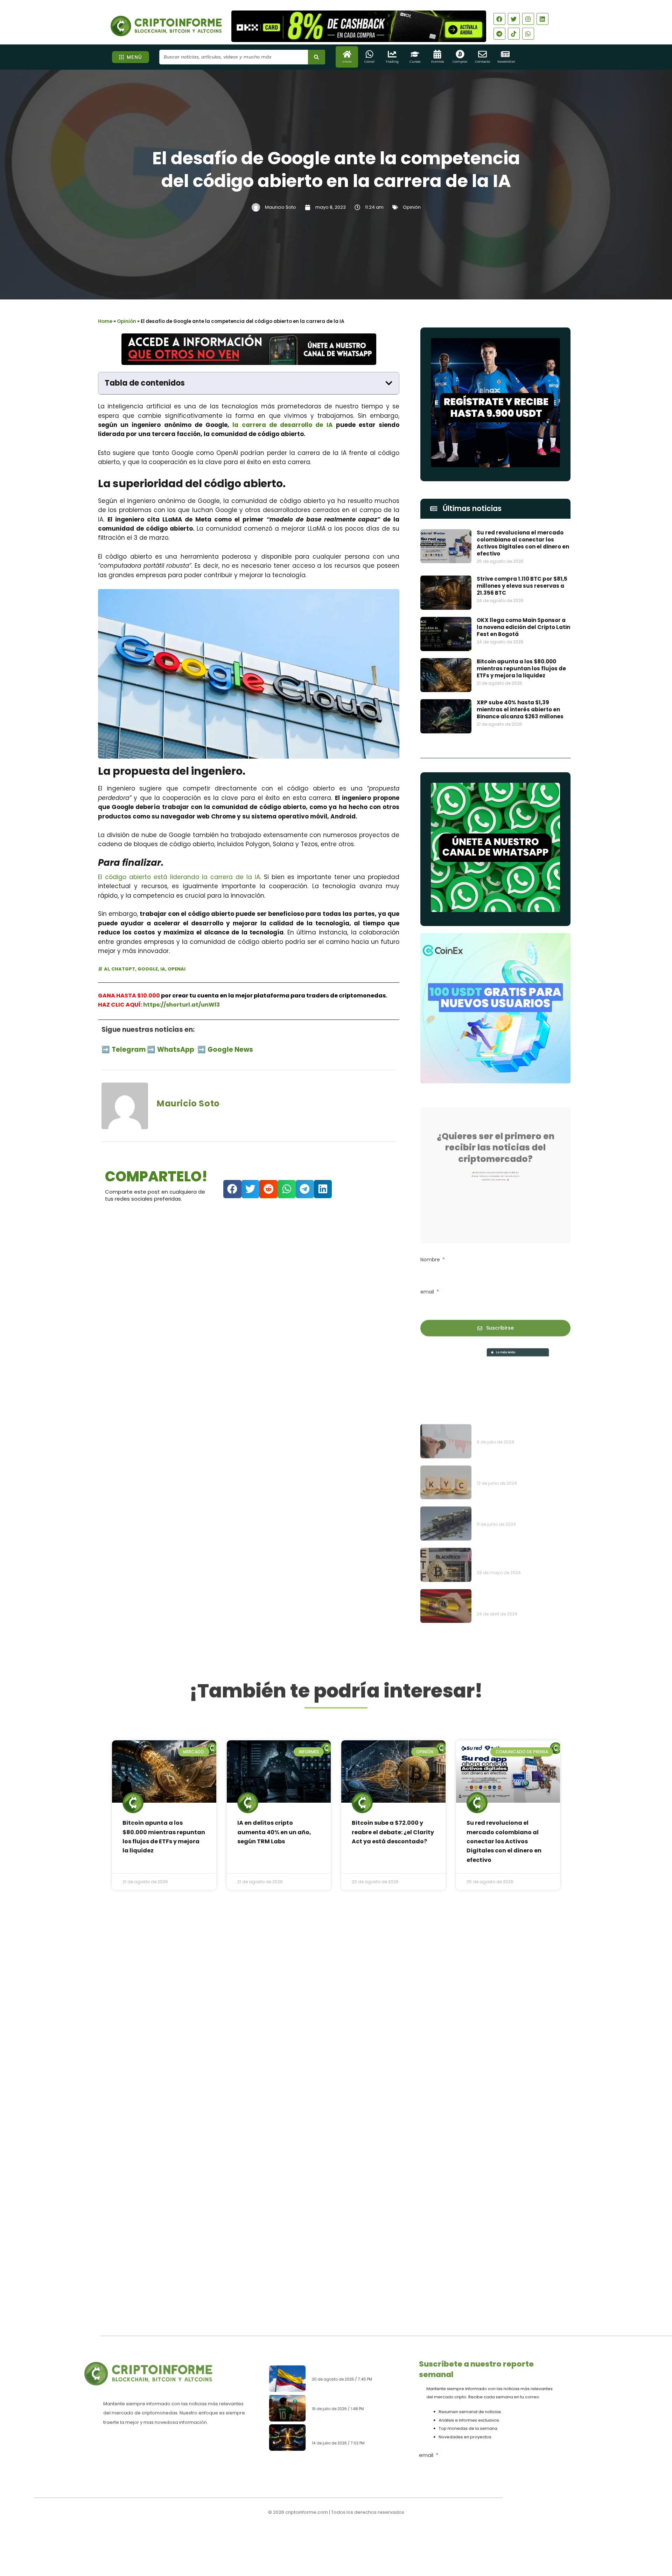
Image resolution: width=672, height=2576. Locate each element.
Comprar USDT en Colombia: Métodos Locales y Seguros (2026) (355, 2366)
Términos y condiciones (362, 2535)
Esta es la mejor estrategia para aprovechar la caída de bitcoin (522, 1379)
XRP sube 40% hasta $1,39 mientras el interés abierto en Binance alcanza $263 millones (520, 709)
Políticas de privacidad (310, 2535)
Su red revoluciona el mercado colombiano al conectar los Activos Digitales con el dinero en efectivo (523, 543)
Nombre (431, 1248)
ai (106, 969)
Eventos (437, 62)
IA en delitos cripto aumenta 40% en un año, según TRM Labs (274, 1832)
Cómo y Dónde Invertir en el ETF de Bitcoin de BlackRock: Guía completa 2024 (520, 1507)
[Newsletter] (505, 54)
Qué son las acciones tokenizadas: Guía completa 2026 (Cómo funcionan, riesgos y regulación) (357, 2434)
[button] (389, 383)
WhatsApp (176, 1049)
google (148, 969)
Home (105, 321)
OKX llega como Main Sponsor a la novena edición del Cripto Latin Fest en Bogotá (523, 627)
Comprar (460, 62)
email (428, 1280)
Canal (369, 62)
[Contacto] (482, 54)
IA (163, 969)
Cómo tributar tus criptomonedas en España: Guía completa (522, 1548)
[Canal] (369, 54)
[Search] (317, 57)
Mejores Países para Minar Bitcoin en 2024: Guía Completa (521, 1462)
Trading (392, 62)
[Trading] (392, 54)
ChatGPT (123, 969)
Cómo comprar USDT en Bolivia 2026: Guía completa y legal (354, 2399)
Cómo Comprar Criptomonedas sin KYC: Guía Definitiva (521, 1421)
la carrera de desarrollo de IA (284, 425)
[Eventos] (437, 54)
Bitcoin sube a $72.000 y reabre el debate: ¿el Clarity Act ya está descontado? (393, 1832)
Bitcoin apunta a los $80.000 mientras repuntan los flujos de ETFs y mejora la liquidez (521, 668)
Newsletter (506, 62)
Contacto (482, 62)
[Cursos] (415, 54)
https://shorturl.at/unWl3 (181, 1005)
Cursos (415, 62)
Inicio (347, 62)
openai (177, 969)
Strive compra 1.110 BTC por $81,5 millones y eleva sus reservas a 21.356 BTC (522, 586)
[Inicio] (347, 54)
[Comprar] (460, 54)
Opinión (412, 207)
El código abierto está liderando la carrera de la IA (179, 877)
